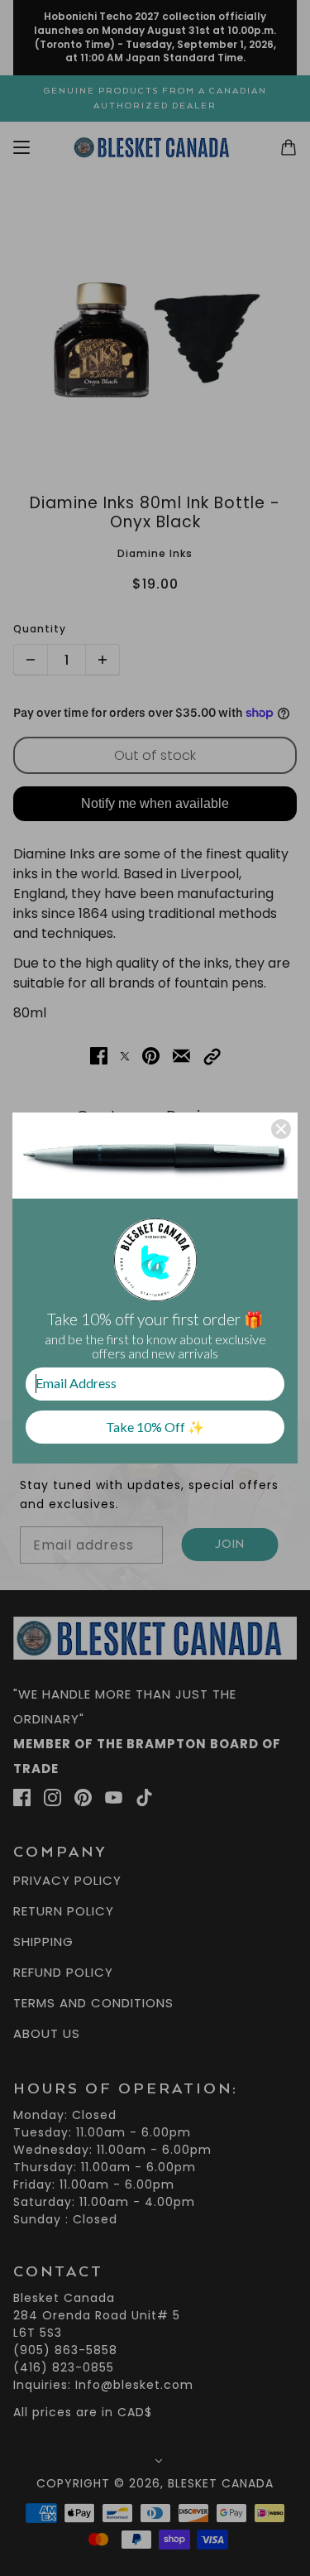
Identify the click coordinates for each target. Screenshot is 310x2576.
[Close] (281, 1129)
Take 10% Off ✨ (155, 1427)
